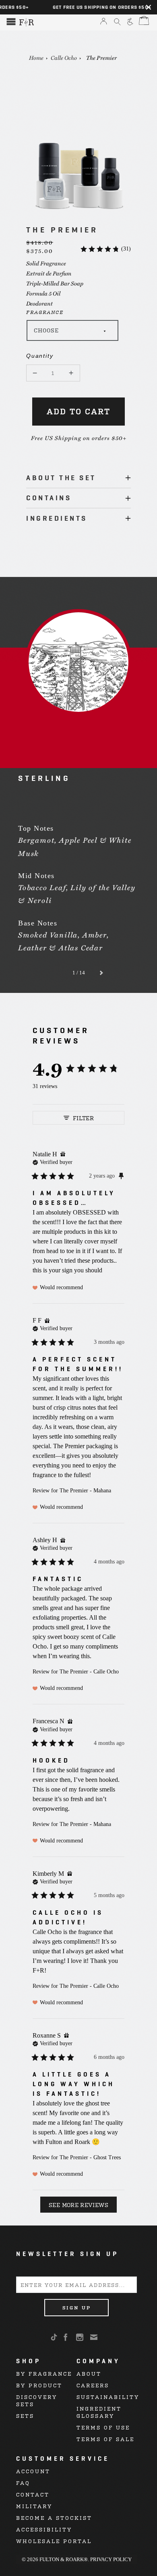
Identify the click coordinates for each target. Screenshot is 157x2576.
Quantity (34, 356)
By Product (39, 2385)
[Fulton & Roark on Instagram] (80, 2337)
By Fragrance (44, 2373)
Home (36, 57)
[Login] (104, 22)
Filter (83, 1118)
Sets (25, 2416)
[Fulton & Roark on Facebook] (66, 2337)
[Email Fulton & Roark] (94, 2337)
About (89, 2373)
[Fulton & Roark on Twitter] (56, 2338)
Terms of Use (103, 2427)
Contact (33, 2494)
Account (33, 2471)
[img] (63, 1154)
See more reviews (78, 2204)
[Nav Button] (11, 22)
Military (34, 2506)
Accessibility (44, 2529)
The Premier (101, 57)
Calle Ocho (64, 57)
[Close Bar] (149, 7)
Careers (93, 2385)
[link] (105, 249)
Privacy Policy (111, 2559)
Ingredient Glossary (99, 2412)
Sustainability (108, 2397)
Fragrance (45, 312)
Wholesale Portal (54, 2541)
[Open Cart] (143, 21)
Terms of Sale (105, 2439)
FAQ (23, 2483)
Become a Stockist (54, 2518)
